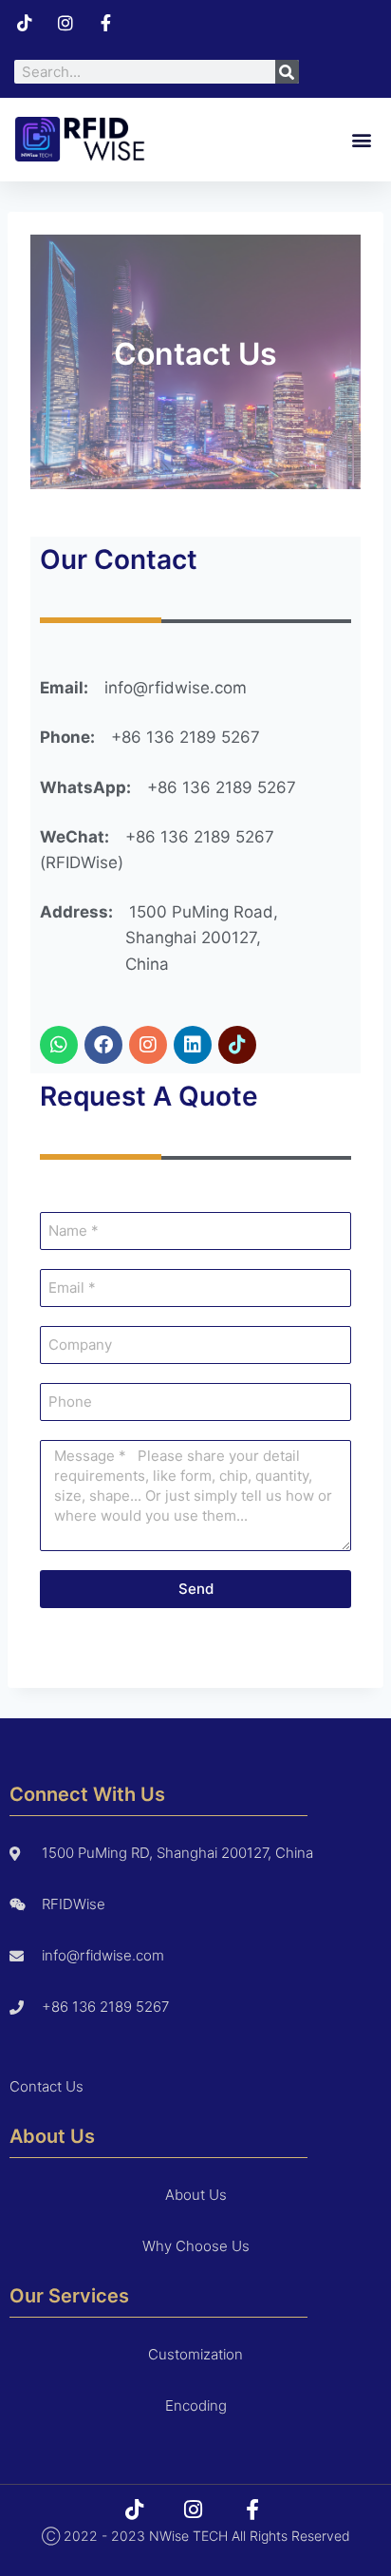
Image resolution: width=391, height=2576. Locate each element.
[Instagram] (148, 1045)
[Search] (287, 72)
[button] (361, 139)
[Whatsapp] (59, 1045)
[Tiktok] (237, 1045)
